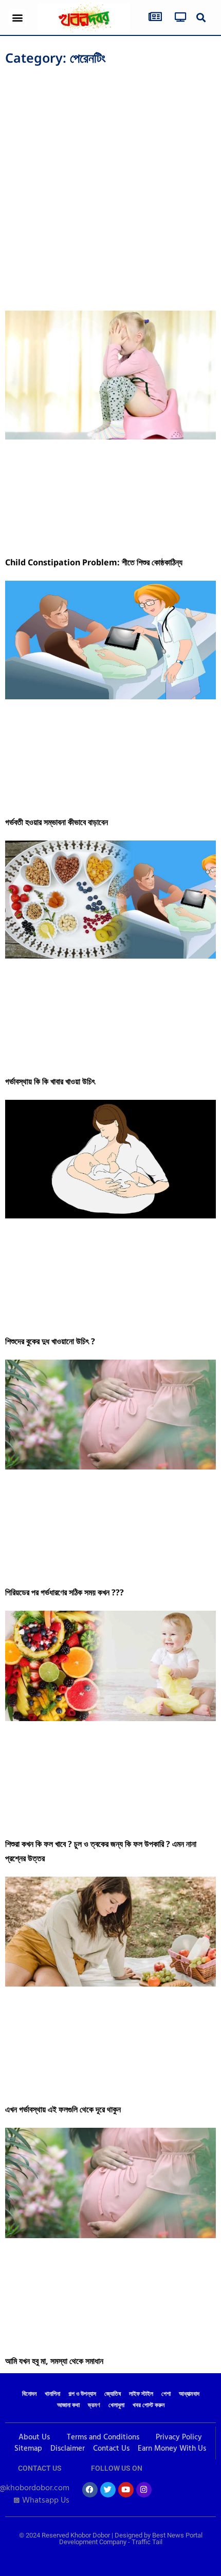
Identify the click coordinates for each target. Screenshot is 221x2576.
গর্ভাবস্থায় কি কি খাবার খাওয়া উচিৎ (51, 1081)
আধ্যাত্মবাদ (189, 2394)
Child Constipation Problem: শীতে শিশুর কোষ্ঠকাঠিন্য (94, 562)
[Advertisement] (110, 185)
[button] (18, 18)
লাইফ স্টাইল (141, 2394)
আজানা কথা (68, 2406)
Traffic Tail (147, 2542)
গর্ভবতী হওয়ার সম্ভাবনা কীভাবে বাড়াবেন (57, 822)
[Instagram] (144, 2490)
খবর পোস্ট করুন (149, 2406)
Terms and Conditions (103, 2437)
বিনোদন (29, 2394)
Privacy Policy (179, 2437)
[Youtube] (126, 2490)
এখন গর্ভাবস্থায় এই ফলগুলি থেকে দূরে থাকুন (63, 2109)
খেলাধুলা (116, 2406)
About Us (34, 2437)
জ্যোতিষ (113, 2394)
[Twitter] (108, 2490)
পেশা (166, 2394)
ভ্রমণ (94, 2406)
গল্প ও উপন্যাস (82, 2394)
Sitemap (28, 2449)
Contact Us (111, 2449)
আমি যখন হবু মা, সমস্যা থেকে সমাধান (54, 2361)
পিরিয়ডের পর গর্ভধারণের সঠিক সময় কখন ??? (65, 1592)
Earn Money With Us (172, 2449)
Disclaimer (68, 2449)
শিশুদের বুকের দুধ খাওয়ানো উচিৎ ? (50, 1341)
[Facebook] (90, 2490)
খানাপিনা (52, 2394)
